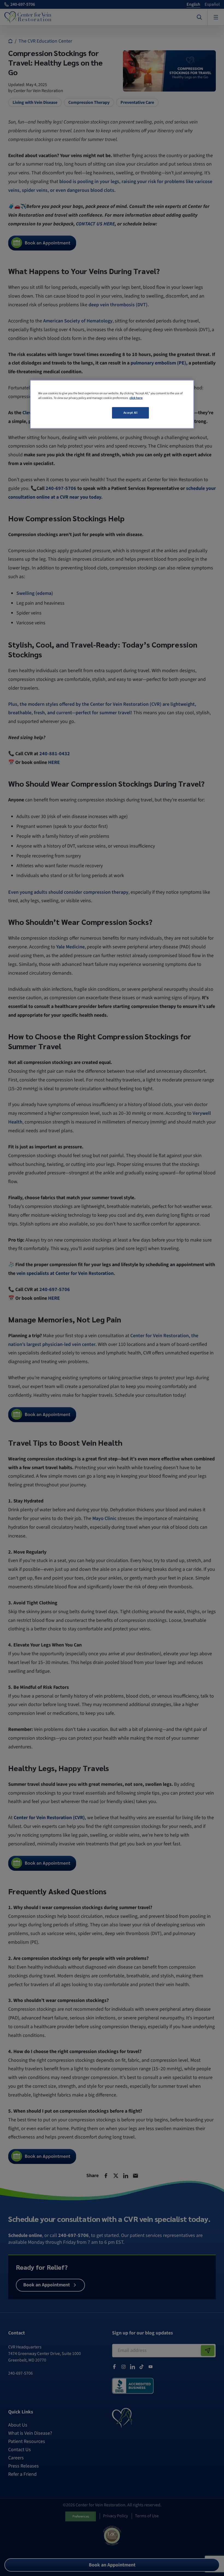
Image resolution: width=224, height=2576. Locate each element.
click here (136, 398)
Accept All (131, 413)
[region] (112, 404)
